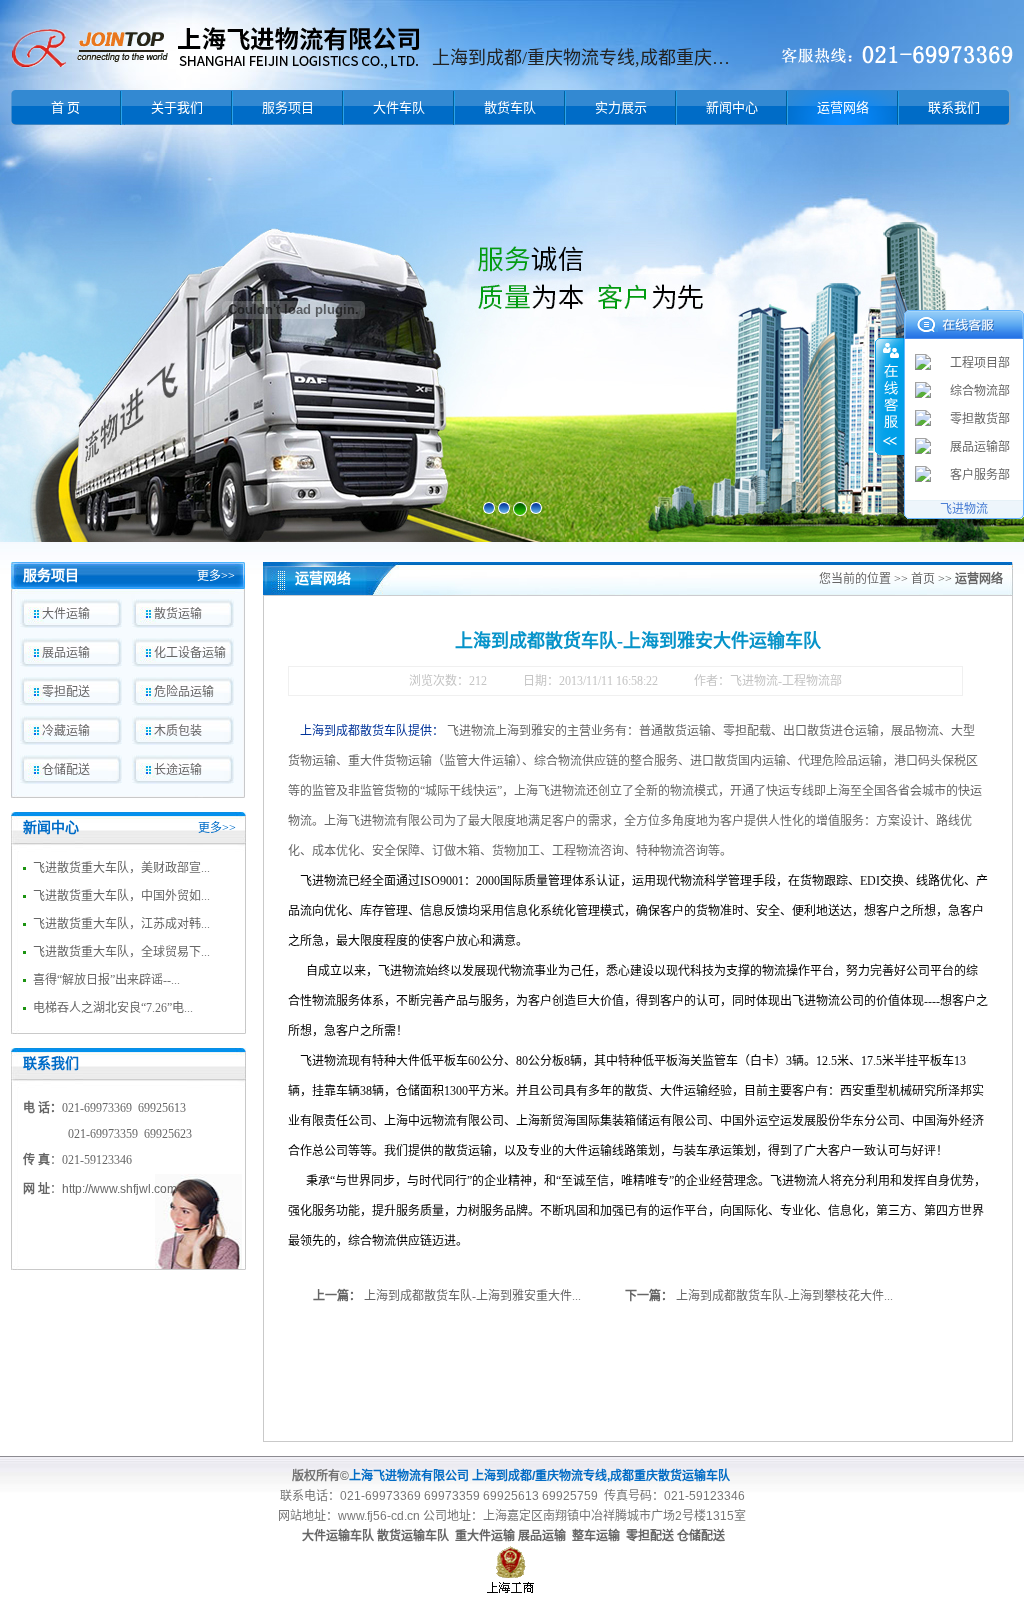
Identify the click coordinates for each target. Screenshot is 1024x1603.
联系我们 (954, 107)
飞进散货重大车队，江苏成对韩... (121, 924)
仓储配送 (66, 770)
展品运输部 (980, 447)
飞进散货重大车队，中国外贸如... (121, 896)
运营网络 (843, 107)
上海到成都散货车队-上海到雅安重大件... (472, 1296)
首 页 (65, 107)
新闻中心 (732, 107)
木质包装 (178, 731)
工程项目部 (980, 363)
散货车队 (510, 107)
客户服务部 (980, 475)
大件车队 (399, 107)
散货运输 (178, 614)
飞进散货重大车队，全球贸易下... (121, 952)
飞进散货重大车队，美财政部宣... (121, 868)
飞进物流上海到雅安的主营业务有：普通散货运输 (579, 731)
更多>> (216, 576)
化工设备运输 (190, 653)
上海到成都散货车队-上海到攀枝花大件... (784, 1296)
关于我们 (177, 107)
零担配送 (66, 692)
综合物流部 (980, 391)
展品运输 (66, 653)
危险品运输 (184, 692)
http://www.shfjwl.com (119, 1189)
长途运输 (178, 770)
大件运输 (66, 614)
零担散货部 (980, 419)
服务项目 (288, 107)
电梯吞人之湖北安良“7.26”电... (113, 1008)
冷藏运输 (66, 731)
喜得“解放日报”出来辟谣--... (106, 980)
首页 (923, 579)
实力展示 (621, 107)
